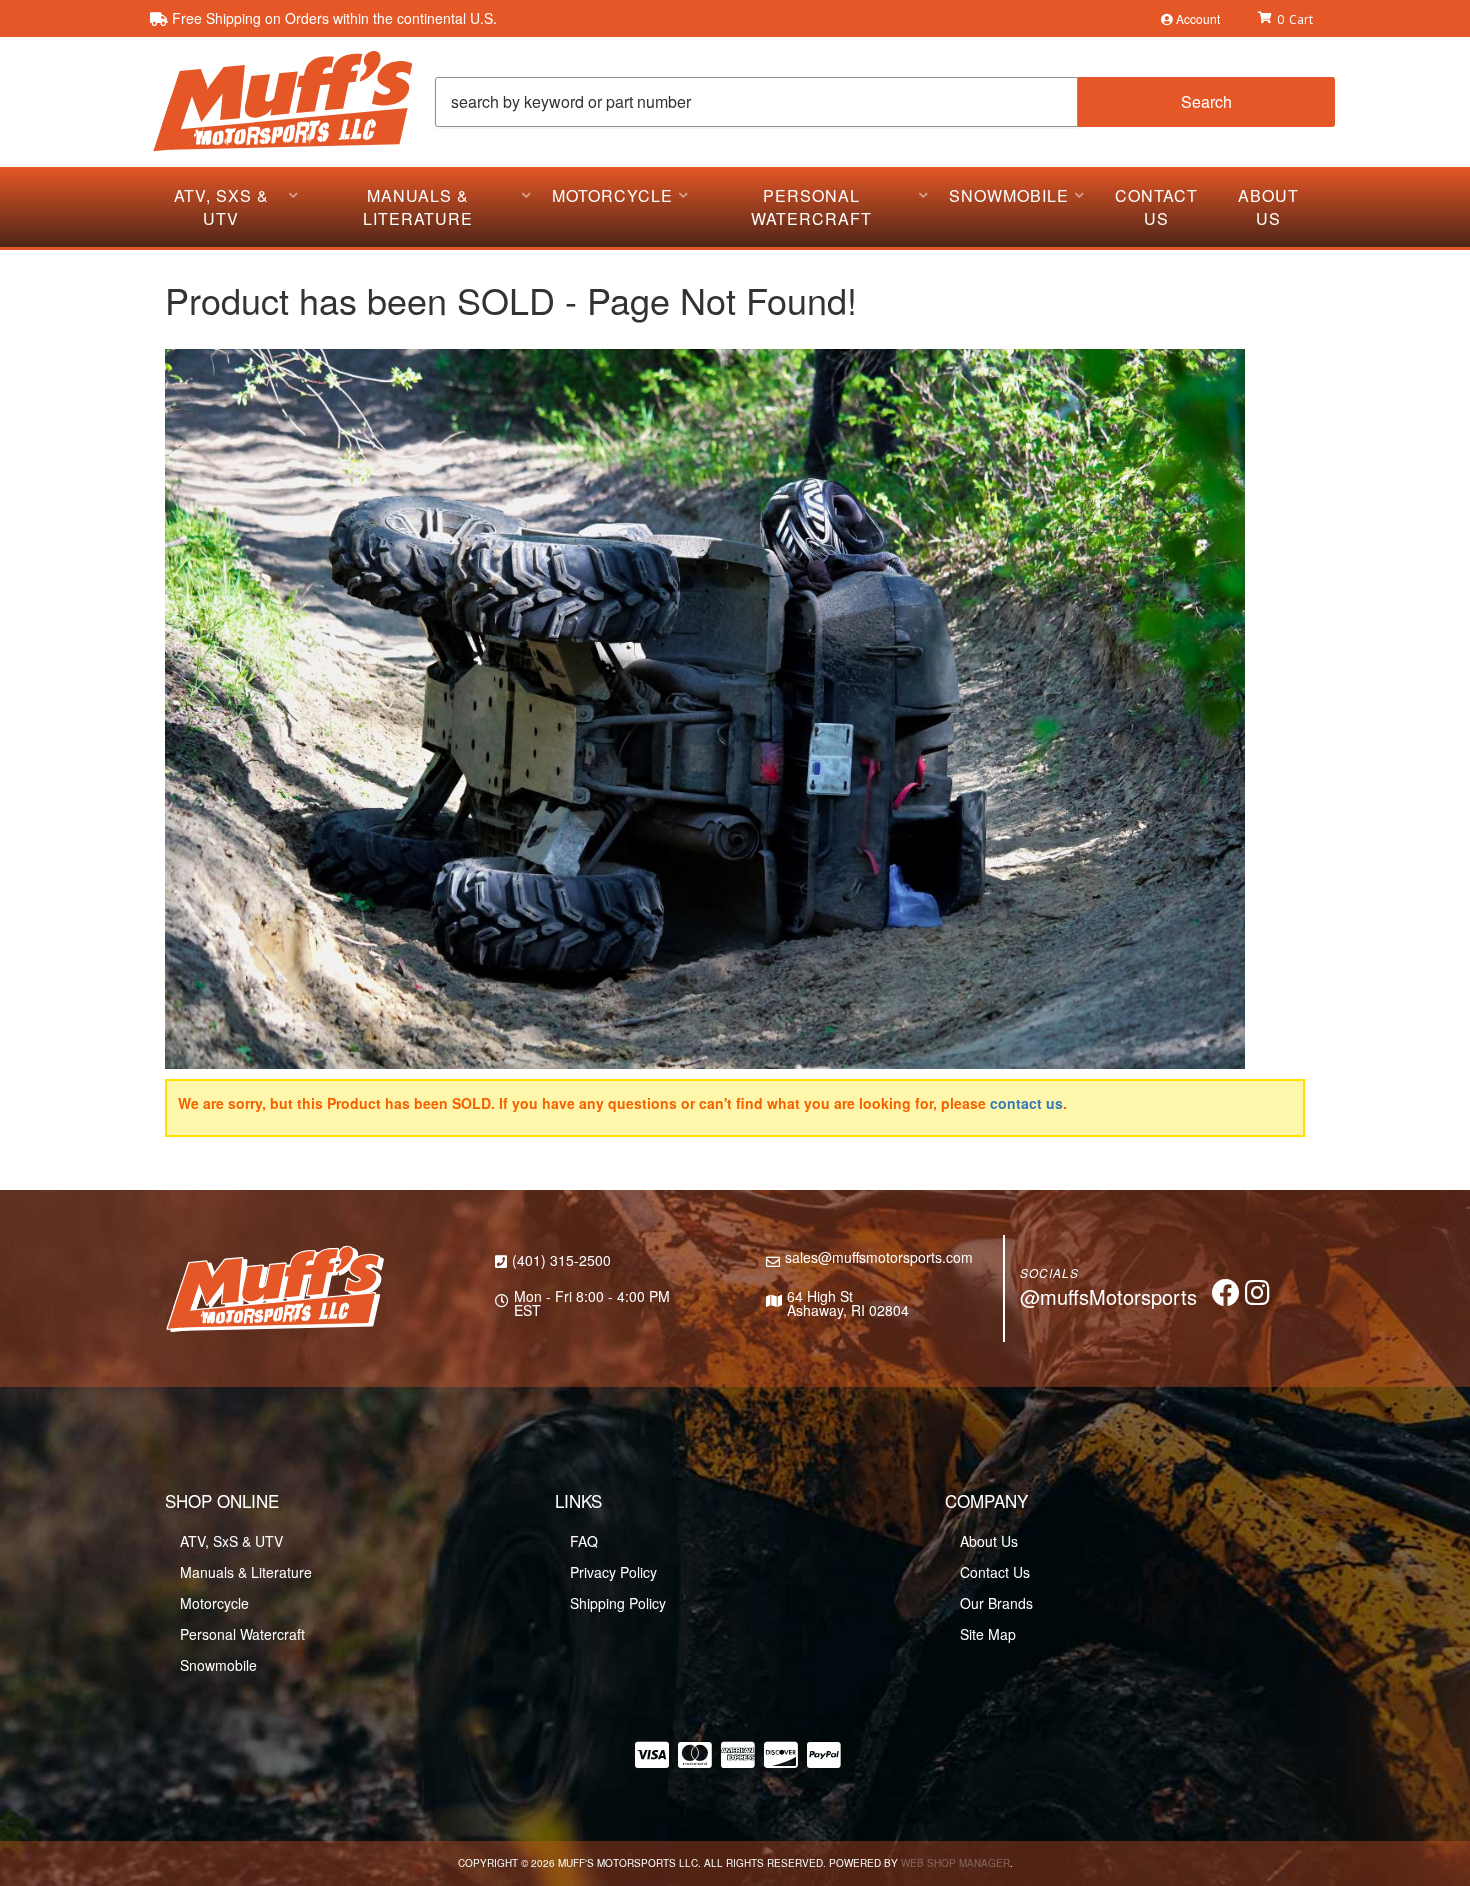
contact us (1026, 1103)
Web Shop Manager (955, 1863)
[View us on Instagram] (1257, 1297)
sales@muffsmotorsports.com (879, 1257)
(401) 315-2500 (561, 1260)
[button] (885, 102)
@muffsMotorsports (1108, 1296)
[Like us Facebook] (1226, 1297)
